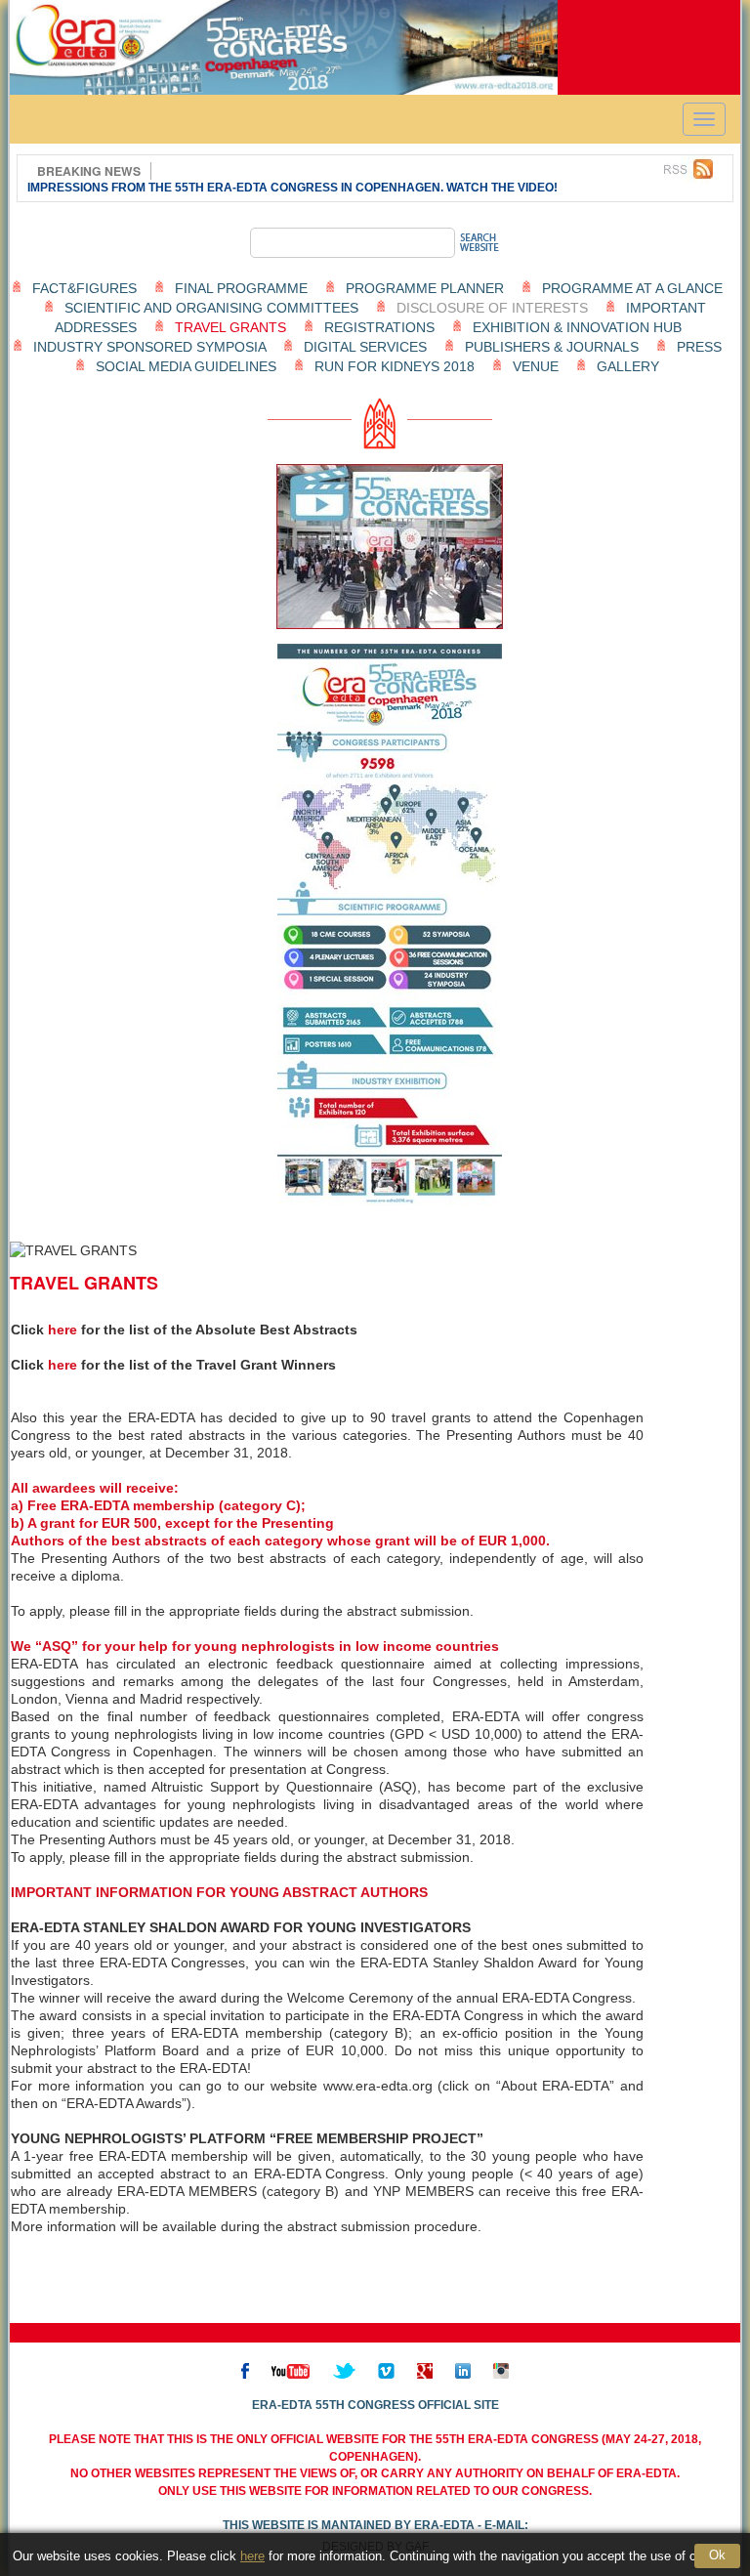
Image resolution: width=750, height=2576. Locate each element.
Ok (717, 2555)
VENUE (536, 366)
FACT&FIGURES (84, 288)
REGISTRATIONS (379, 327)
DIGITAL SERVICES (365, 347)
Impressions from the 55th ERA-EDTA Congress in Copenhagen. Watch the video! (292, 188)
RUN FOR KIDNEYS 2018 (395, 366)
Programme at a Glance (632, 288)
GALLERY (628, 366)
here (252, 2556)
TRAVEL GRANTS (230, 327)
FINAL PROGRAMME (241, 288)
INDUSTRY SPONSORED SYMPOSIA (149, 347)
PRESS (699, 347)
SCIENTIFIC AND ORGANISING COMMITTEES (211, 308)
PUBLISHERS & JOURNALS (552, 347)
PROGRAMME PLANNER (425, 288)
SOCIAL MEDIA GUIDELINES (186, 366)
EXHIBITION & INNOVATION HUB (577, 327)
